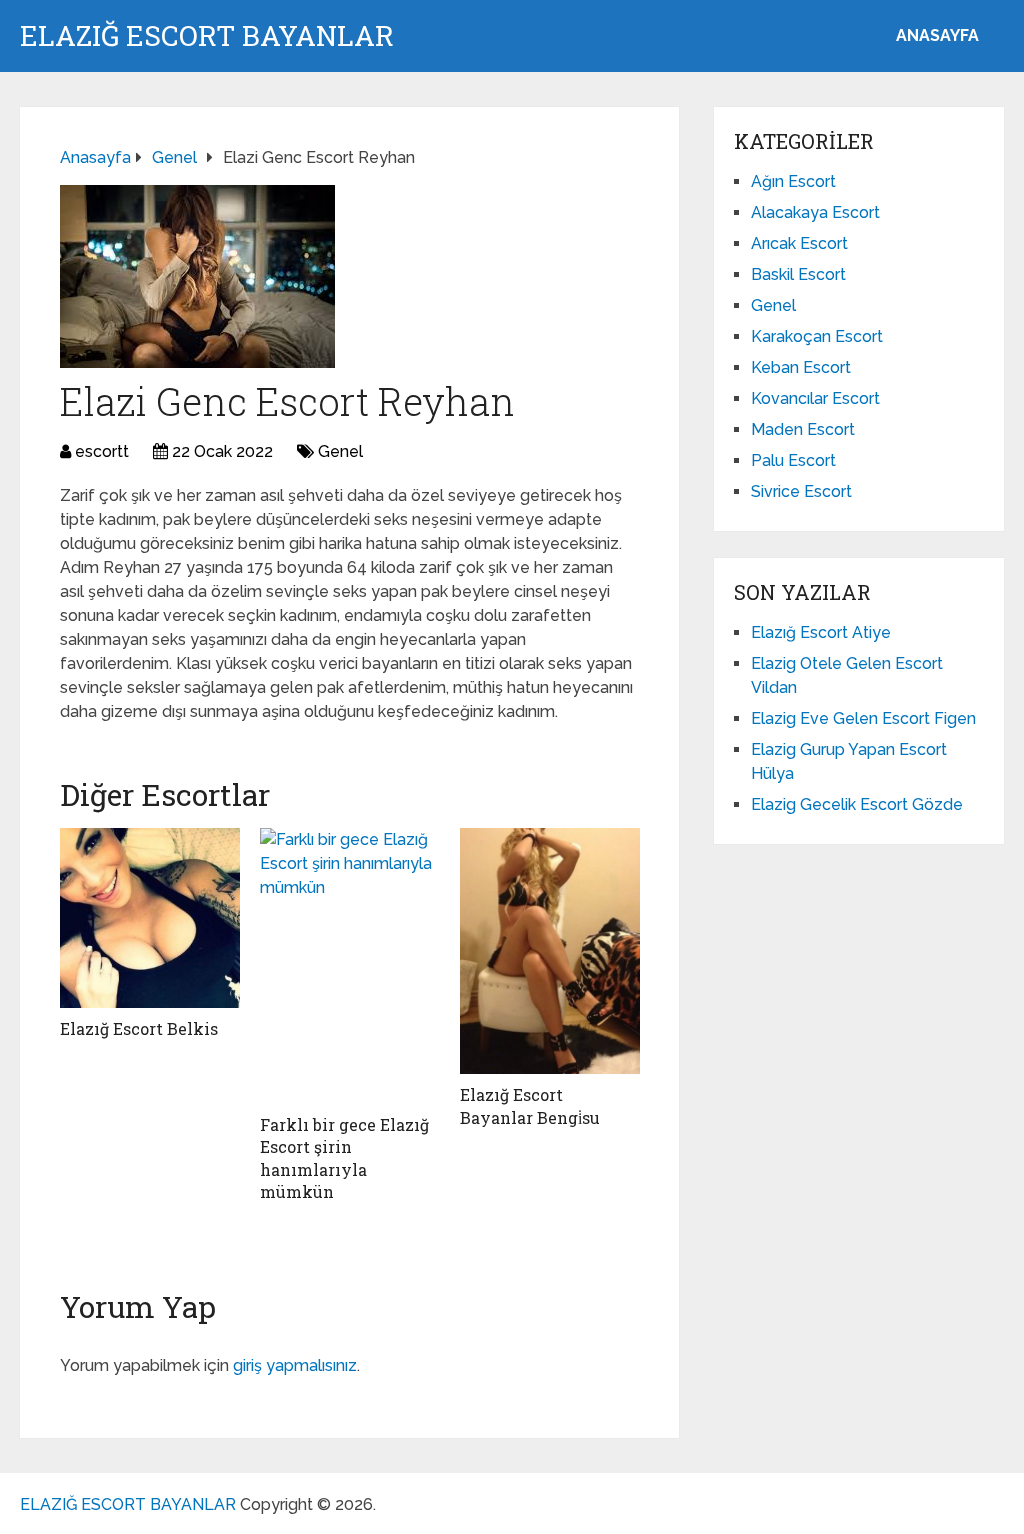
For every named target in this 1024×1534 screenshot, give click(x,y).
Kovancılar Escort (815, 398)
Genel (340, 451)
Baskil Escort (798, 274)
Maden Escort (803, 429)
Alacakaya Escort (815, 212)
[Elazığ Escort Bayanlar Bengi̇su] (550, 951)
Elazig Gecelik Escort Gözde (857, 804)
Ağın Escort (793, 181)
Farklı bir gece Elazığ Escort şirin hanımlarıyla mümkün (344, 1158)
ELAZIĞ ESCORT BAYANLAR (207, 36)
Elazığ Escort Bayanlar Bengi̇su (530, 1105)
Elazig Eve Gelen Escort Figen (863, 718)
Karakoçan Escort (817, 336)
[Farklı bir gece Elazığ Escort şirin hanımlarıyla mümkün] (350, 965)
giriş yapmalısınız (295, 1365)
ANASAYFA (937, 35)
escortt (102, 451)
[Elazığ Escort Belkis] (150, 918)
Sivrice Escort (801, 491)
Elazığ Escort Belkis (139, 1028)
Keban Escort (801, 367)
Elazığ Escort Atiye (821, 632)
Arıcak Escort (799, 243)
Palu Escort (793, 460)
